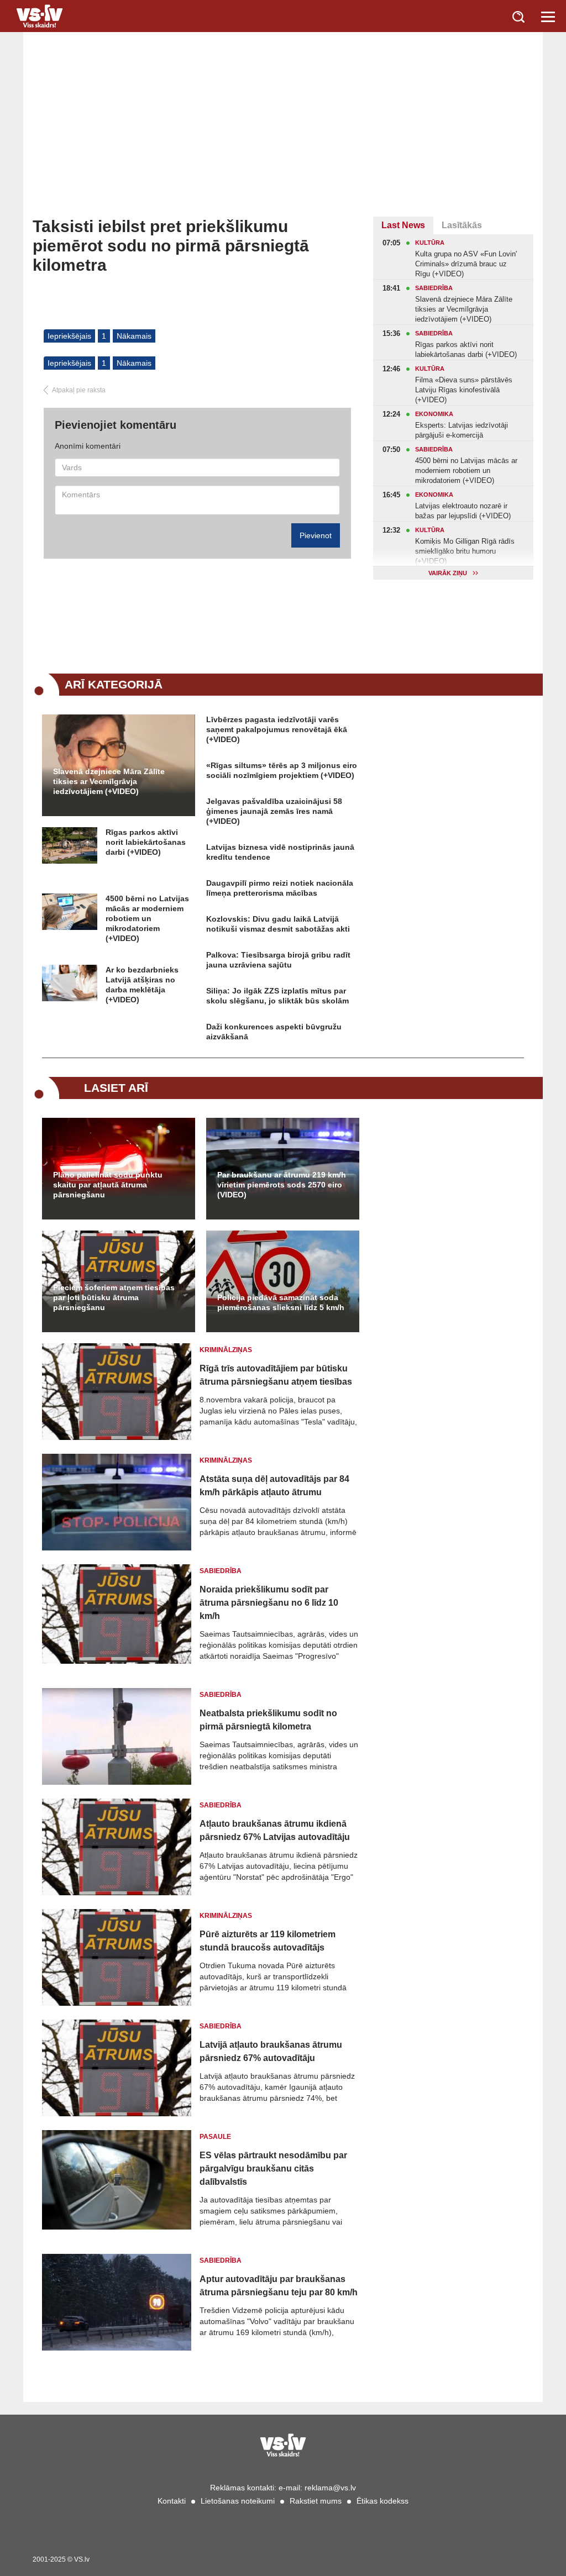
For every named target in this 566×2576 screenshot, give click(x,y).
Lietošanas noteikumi (238, 2501)
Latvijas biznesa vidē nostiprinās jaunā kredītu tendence (280, 852)
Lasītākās (462, 225)
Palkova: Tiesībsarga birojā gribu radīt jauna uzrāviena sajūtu (278, 960)
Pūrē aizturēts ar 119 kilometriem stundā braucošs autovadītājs (268, 1941)
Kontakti (172, 2501)
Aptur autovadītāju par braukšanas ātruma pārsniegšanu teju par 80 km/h (279, 2286)
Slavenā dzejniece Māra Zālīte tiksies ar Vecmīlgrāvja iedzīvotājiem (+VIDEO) (109, 781)
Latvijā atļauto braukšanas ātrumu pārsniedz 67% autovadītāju (271, 2051)
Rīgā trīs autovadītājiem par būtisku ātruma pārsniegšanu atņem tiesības (276, 1375)
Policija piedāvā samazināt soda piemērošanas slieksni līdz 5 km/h (281, 1302)
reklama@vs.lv (330, 2488)
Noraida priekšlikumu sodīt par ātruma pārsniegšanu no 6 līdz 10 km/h (269, 1603)
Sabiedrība (221, 1571)
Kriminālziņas (226, 1350)
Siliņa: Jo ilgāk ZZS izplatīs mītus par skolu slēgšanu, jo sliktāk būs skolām (277, 996)
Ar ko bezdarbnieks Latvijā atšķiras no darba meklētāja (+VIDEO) (142, 985)
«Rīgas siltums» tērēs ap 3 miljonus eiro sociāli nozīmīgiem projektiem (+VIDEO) (282, 770)
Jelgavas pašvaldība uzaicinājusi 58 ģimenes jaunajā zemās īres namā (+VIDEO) (274, 811)
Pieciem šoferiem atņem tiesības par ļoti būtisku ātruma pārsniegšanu (114, 1297)
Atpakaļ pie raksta (79, 390)
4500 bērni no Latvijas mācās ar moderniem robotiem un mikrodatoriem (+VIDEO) (147, 918)
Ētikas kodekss (382, 2501)
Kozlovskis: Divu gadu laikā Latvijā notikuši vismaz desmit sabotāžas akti (278, 924)
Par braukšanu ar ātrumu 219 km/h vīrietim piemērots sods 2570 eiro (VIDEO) (282, 1185)
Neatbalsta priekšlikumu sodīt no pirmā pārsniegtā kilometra (268, 1720)
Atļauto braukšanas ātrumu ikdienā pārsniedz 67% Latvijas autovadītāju (275, 1830)
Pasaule (215, 2137)
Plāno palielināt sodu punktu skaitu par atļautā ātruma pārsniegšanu (108, 1185)
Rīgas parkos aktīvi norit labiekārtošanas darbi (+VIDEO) (146, 842)
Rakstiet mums (316, 2501)
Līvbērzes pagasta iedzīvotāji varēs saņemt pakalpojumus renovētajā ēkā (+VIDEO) (277, 729)
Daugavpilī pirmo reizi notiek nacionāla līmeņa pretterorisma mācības (280, 888)
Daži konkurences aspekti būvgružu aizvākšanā (274, 1032)
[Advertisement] (283, 134)
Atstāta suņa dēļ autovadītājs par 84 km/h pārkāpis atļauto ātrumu (274, 1486)
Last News (403, 225)
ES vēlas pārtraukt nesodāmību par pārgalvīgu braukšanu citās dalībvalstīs (273, 2168)
